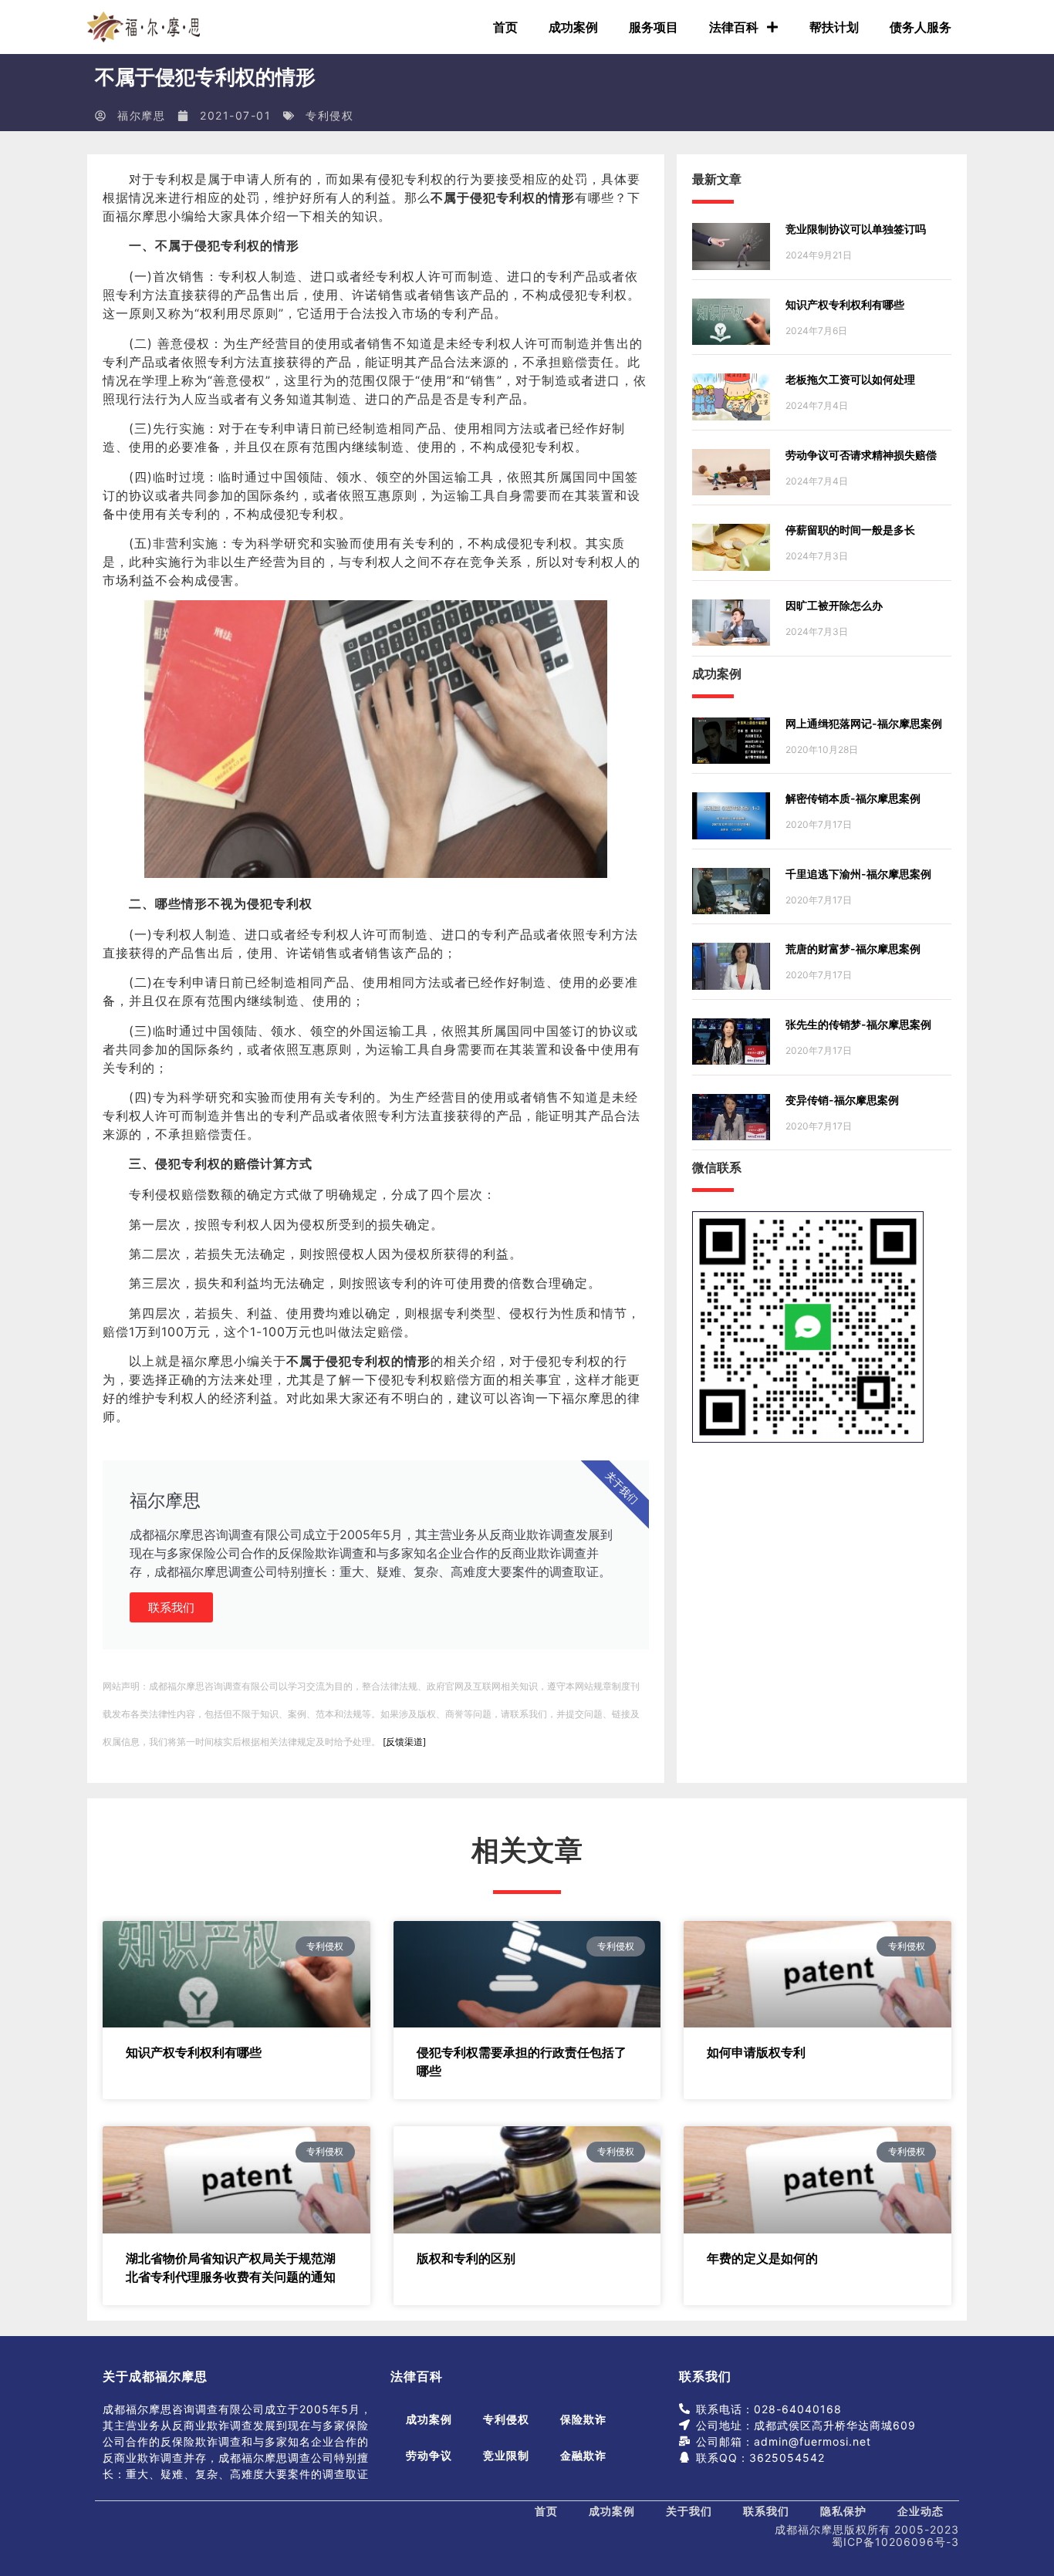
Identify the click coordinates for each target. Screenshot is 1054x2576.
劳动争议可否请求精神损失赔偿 (861, 455)
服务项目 (654, 27)
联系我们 (171, 1607)
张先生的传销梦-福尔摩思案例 (858, 1024)
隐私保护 (843, 2511)
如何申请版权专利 (756, 2052)
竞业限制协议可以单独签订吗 (856, 229)
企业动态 (921, 2511)
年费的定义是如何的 (762, 2258)
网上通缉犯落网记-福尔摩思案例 (864, 723)
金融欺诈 (583, 2455)
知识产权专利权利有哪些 (845, 304)
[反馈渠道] (404, 1742)
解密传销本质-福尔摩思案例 (853, 798)
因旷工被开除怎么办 (834, 605)
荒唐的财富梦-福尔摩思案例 (853, 949)
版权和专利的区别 (466, 2258)
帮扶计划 (834, 27)
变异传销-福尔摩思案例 (842, 1100)
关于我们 (689, 2511)
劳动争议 (429, 2455)
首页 (505, 27)
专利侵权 (329, 115)
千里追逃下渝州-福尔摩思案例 (858, 874)
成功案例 (573, 27)
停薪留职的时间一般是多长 (850, 530)
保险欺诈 (583, 2419)
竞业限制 (506, 2455)
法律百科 (734, 27)
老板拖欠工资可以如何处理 (850, 379)
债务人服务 (921, 27)
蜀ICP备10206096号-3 (895, 2542)
